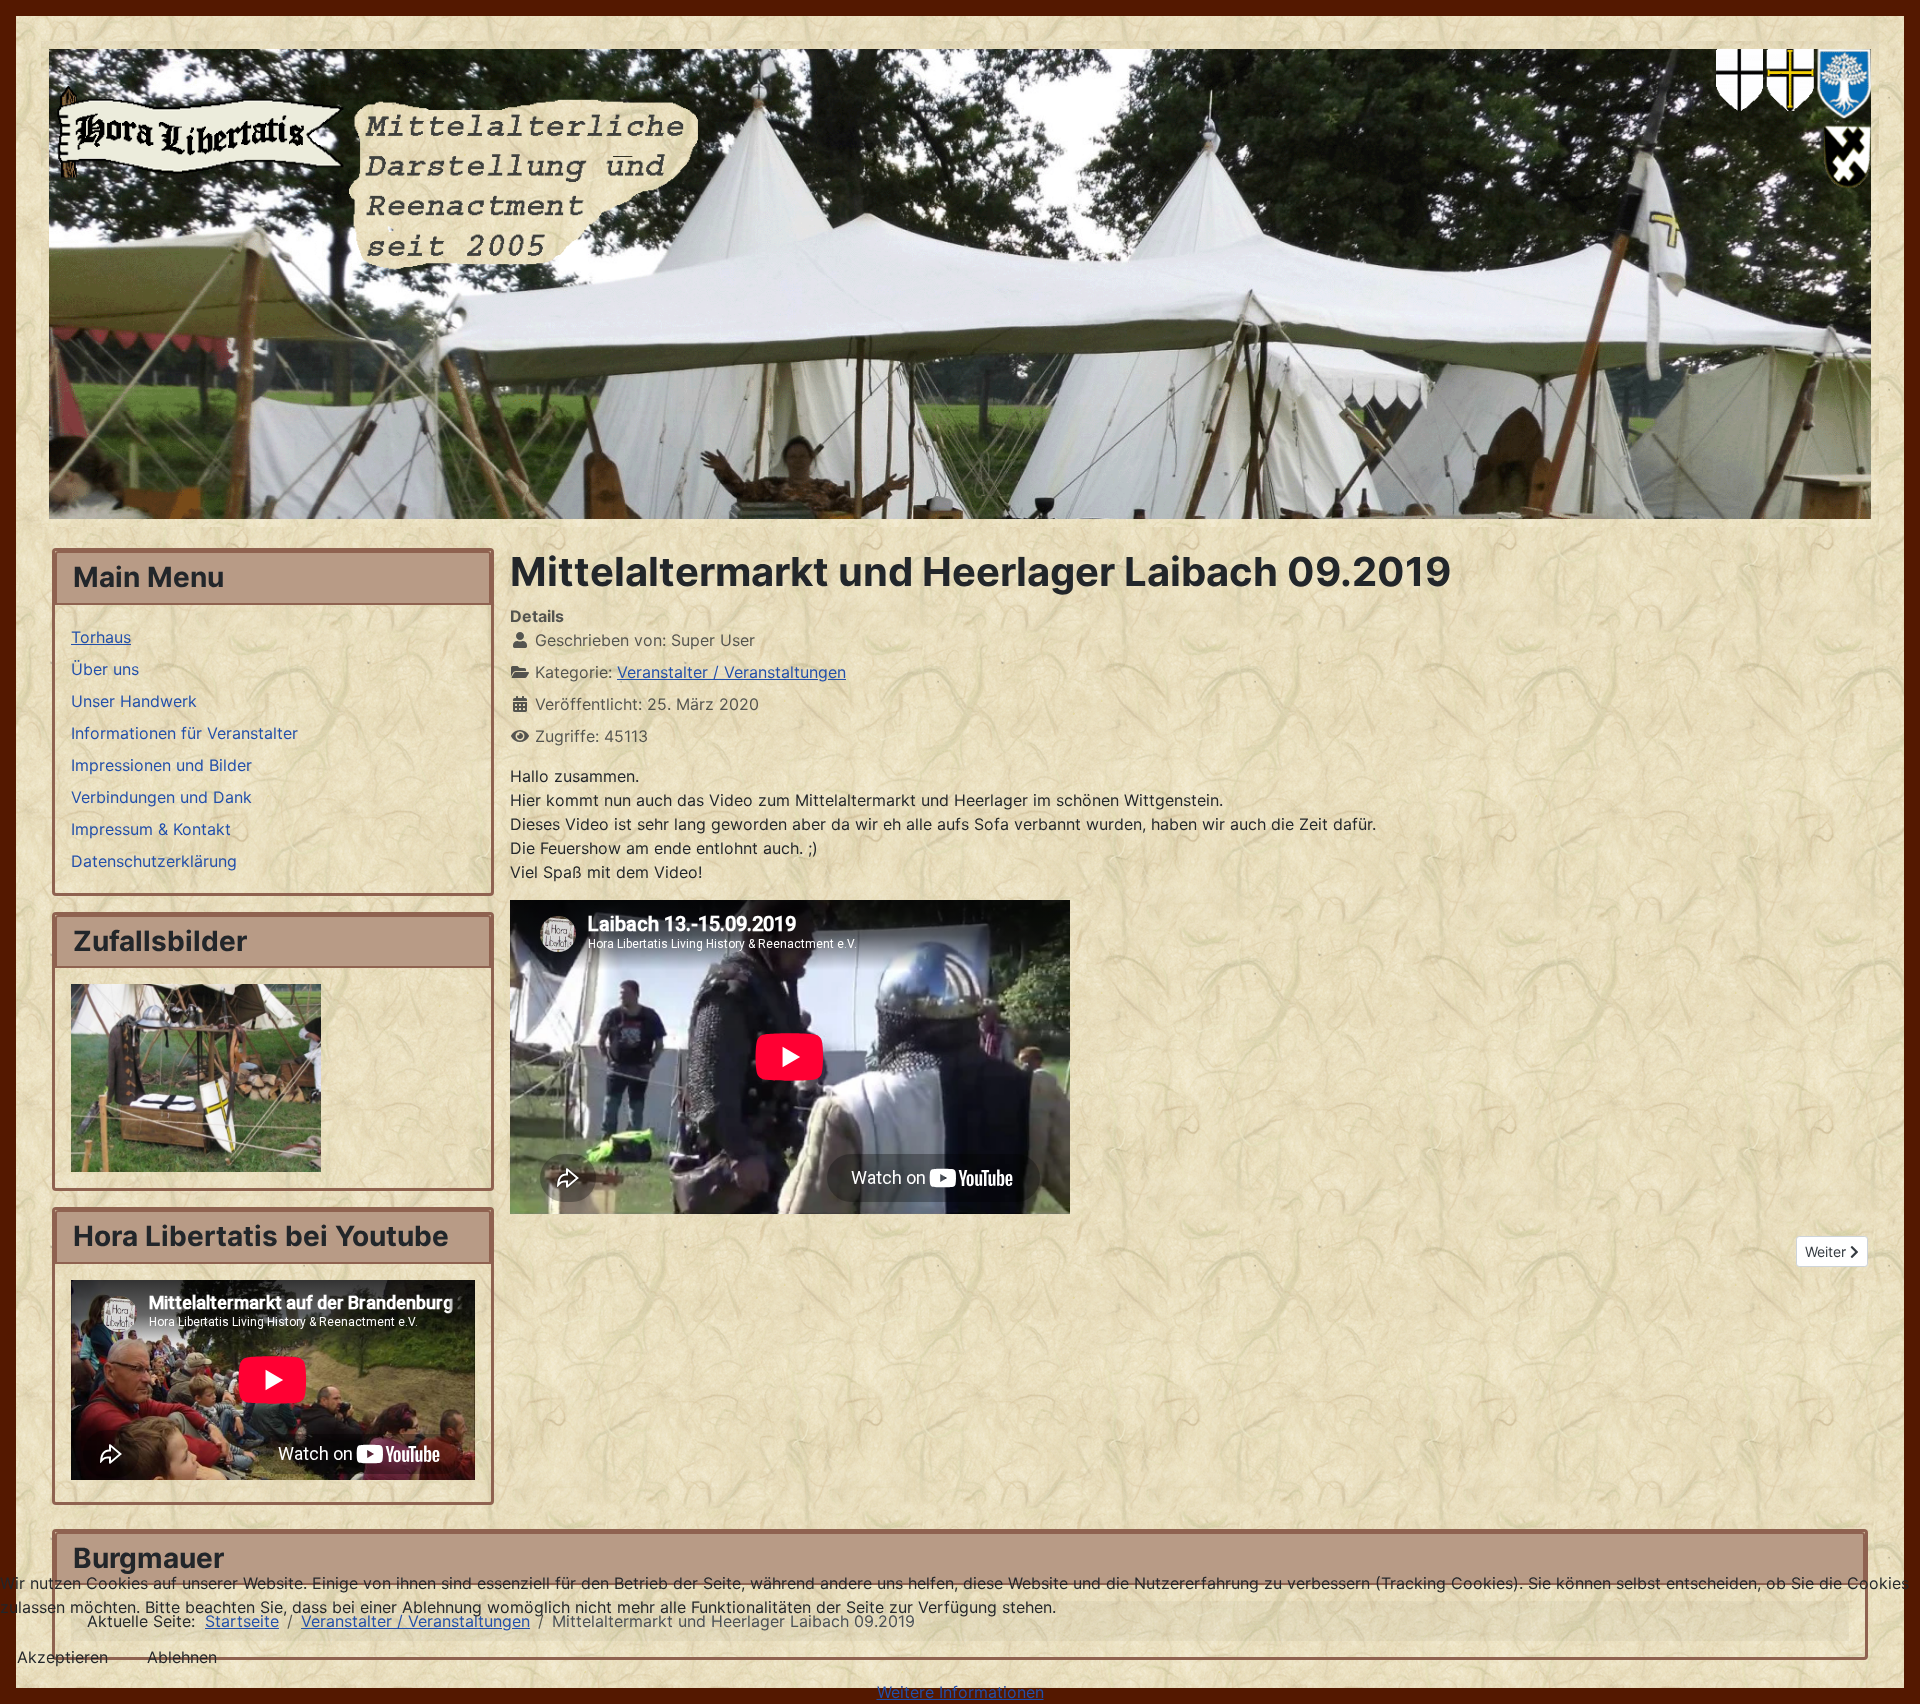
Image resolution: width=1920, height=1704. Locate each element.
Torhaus (101, 637)
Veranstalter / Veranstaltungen (731, 672)
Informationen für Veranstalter (184, 733)
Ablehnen (182, 1657)
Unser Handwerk (134, 701)
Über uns (105, 669)
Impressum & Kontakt (151, 829)
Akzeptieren (62, 1657)
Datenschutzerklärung (154, 861)
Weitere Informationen (960, 1692)
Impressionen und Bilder (161, 765)
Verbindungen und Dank (161, 797)
